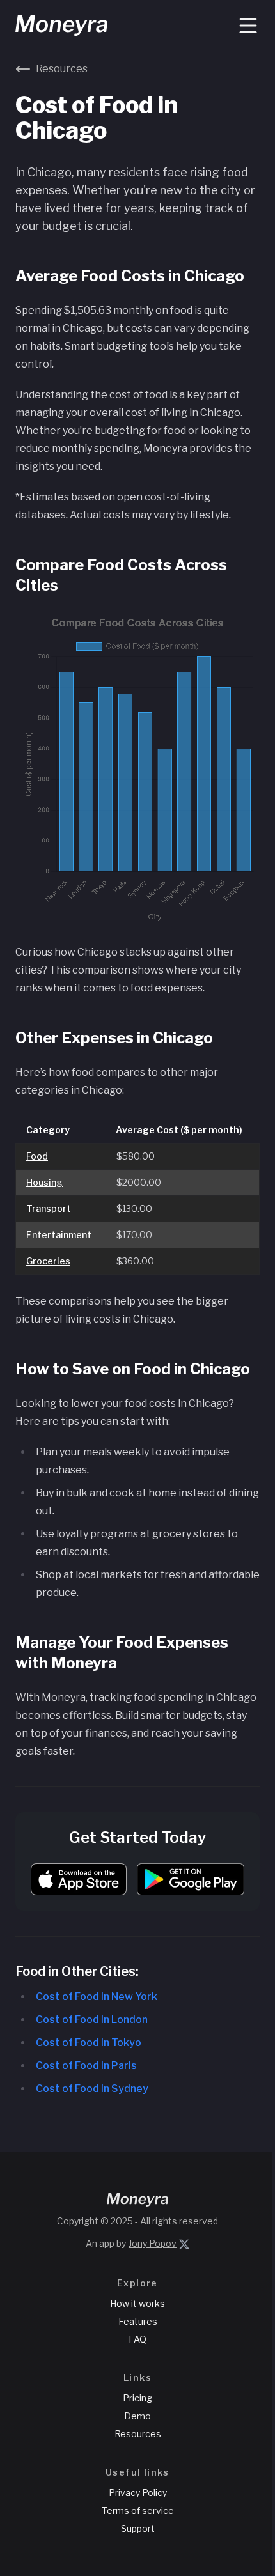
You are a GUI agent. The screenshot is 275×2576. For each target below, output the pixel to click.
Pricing (137, 2398)
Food (37, 1156)
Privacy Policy (138, 2493)
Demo (137, 2416)
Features (138, 2321)
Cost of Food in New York (97, 1997)
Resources (138, 2434)
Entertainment (59, 1235)
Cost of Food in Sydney (92, 2089)
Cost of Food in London (92, 2020)
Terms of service (138, 2510)
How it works (137, 2303)
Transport (49, 1208)
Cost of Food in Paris (86, 2066)
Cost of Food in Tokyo (89, 2043)
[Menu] (248, 26)
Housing (44, 1182)
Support (138, 2528)
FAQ (137, 2339)
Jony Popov (153, 2243)
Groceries (48, 1261)
